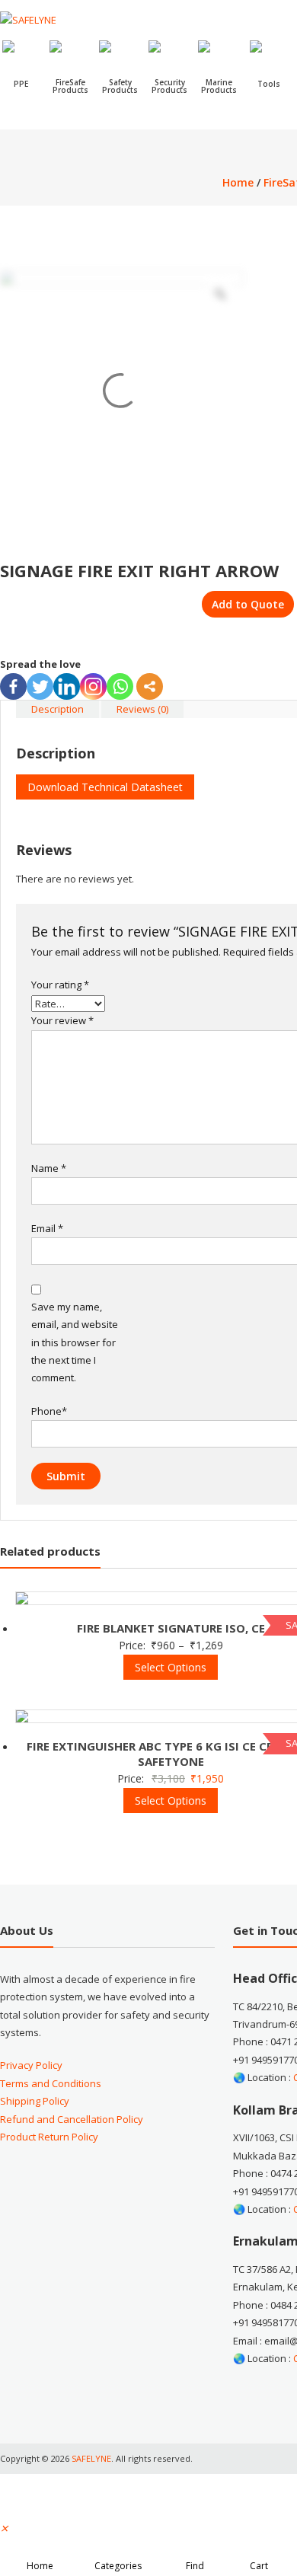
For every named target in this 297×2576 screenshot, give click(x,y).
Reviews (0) (142, 709)
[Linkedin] (67, 686)
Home (238, 182)
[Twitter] (40, 686)
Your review (62, 1020)
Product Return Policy (49, 2137)
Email (47, 1228)
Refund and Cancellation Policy (72, 2119)
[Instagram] (93, 686)
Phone (49, 1411)
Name (49, 1168)
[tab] (57, 709)
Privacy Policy (31, 2065)
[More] (150, 686)
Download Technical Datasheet (105, 787)
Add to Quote (248, 604)
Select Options (171, 1667)
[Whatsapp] (120, 686)
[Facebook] (13, 686)
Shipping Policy (35, 2101)
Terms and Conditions (51, 2083)
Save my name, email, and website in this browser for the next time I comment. (75, 1342)
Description (57, 709)
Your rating (60, 985)
